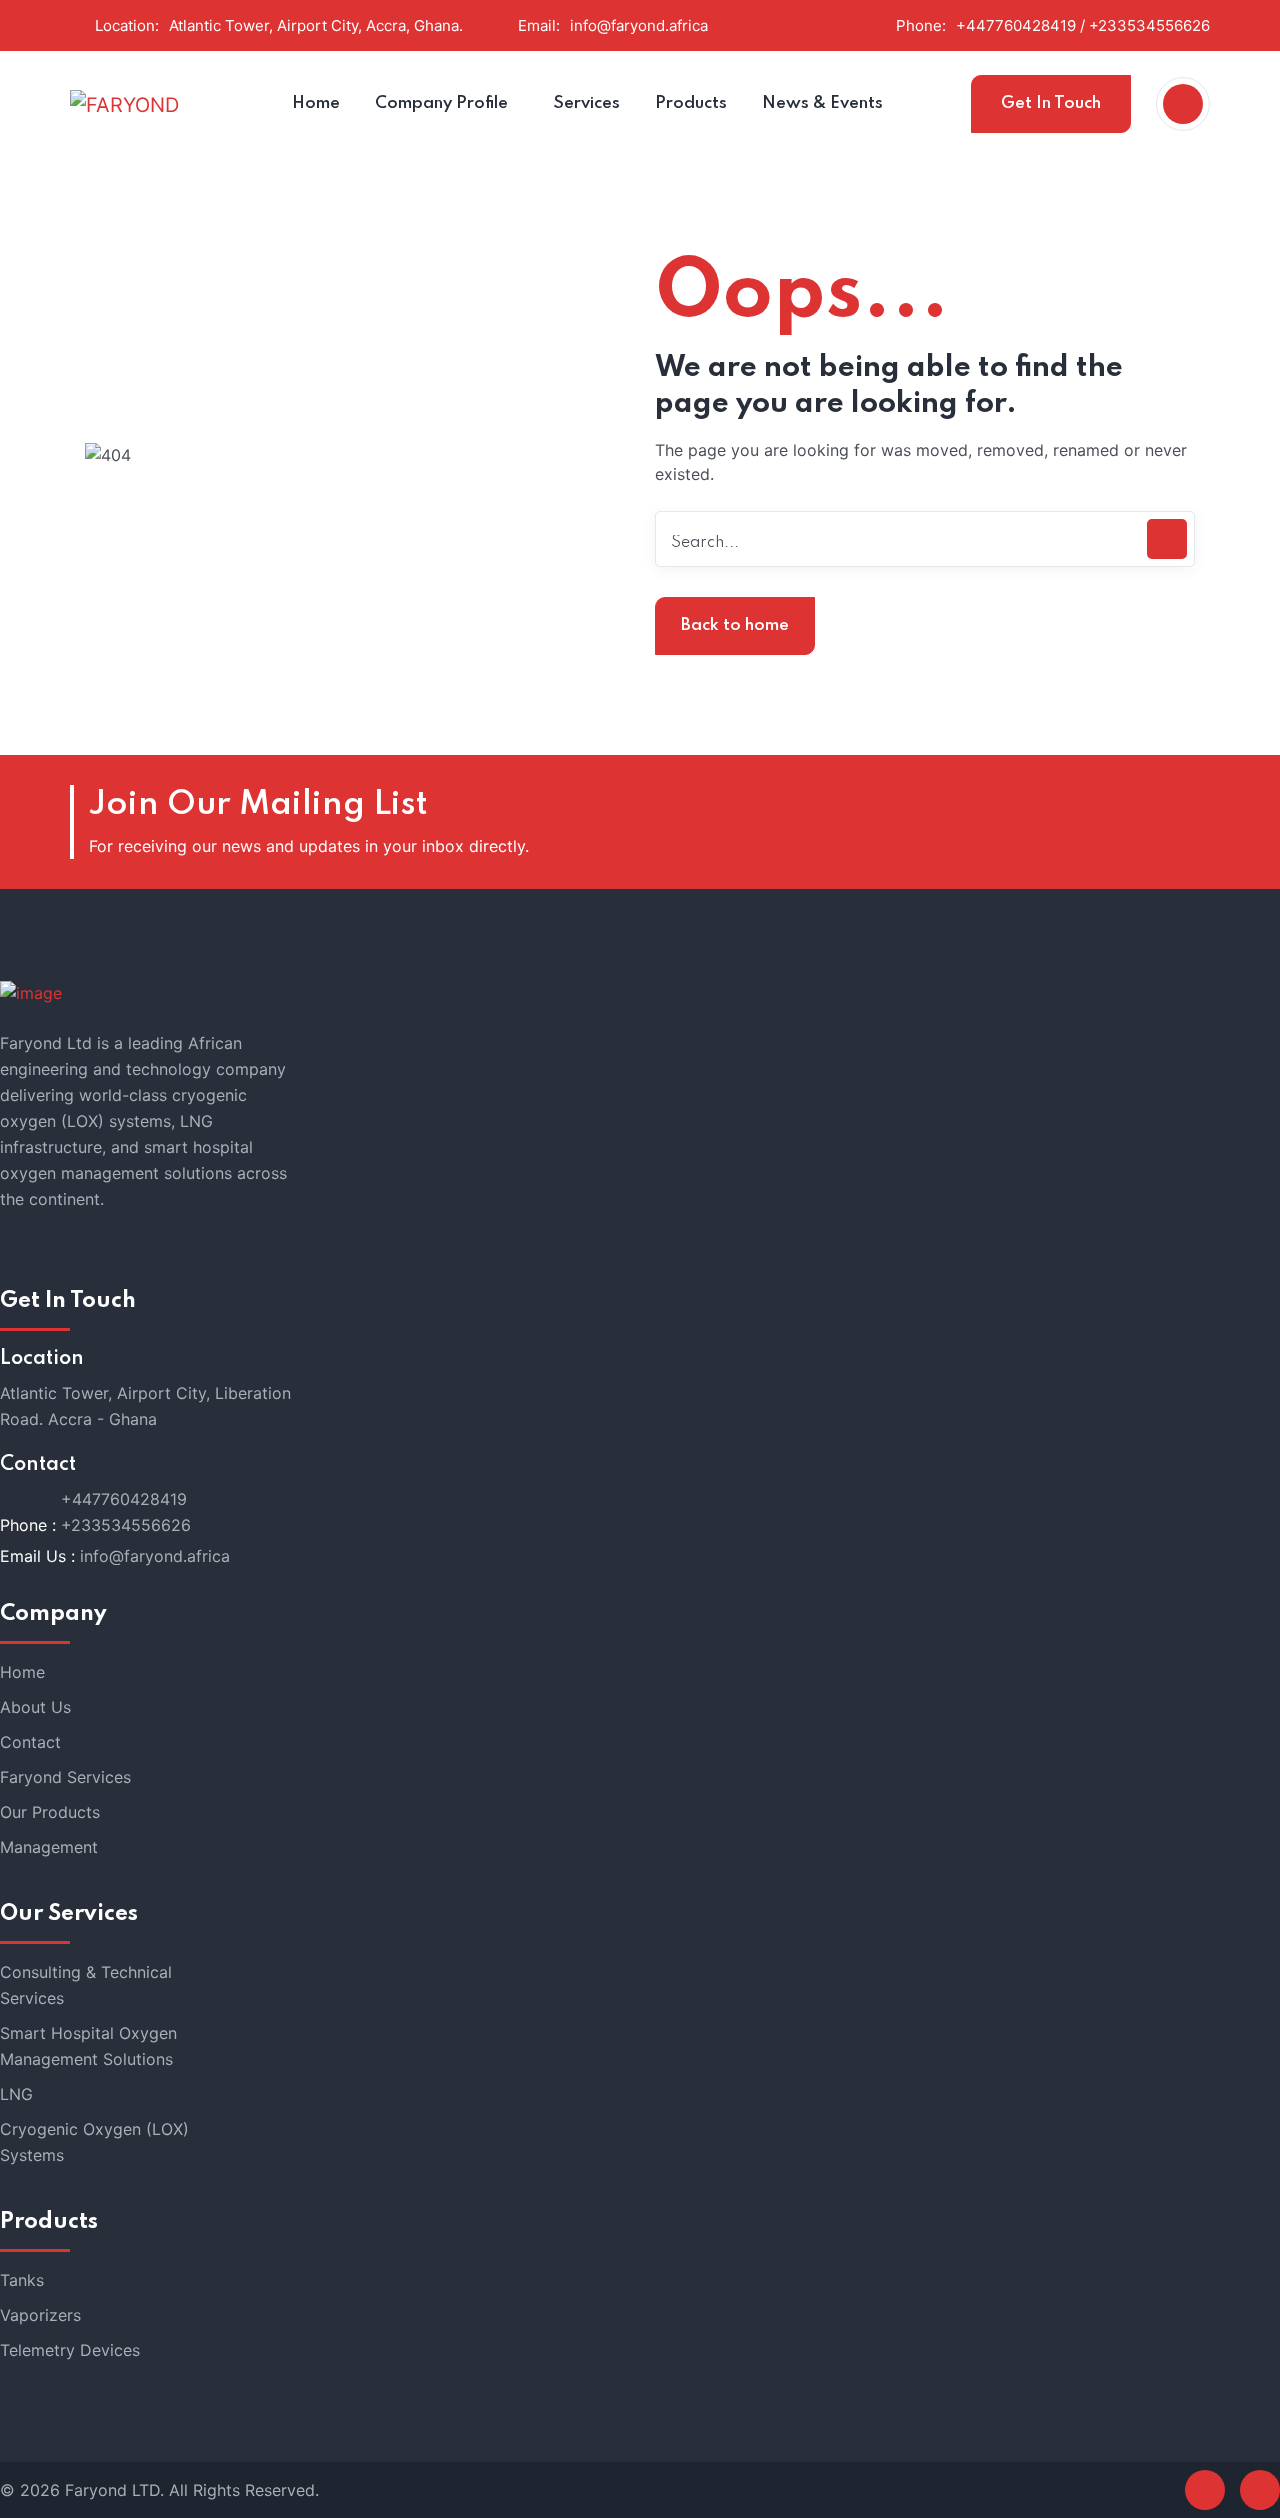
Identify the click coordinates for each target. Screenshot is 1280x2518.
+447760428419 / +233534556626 (1083, 25)
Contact (30, 1742)
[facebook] (1205, 2490)
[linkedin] (1260, 2490)
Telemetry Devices (70, 2350)
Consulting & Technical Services (86, 1985)
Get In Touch (1051, 103)
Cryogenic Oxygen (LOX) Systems (94, 2142)
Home (22, 1672)
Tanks (22, 2280)
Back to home (735, 625)
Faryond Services (65, 1777)
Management (49, 1847)
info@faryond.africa (639, 25)
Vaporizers (40, 2315)
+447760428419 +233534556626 (126, 1512)
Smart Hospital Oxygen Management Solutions (88, 2046)
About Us (35, 1707)
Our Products (50, 1812)
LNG (16, 2094)
